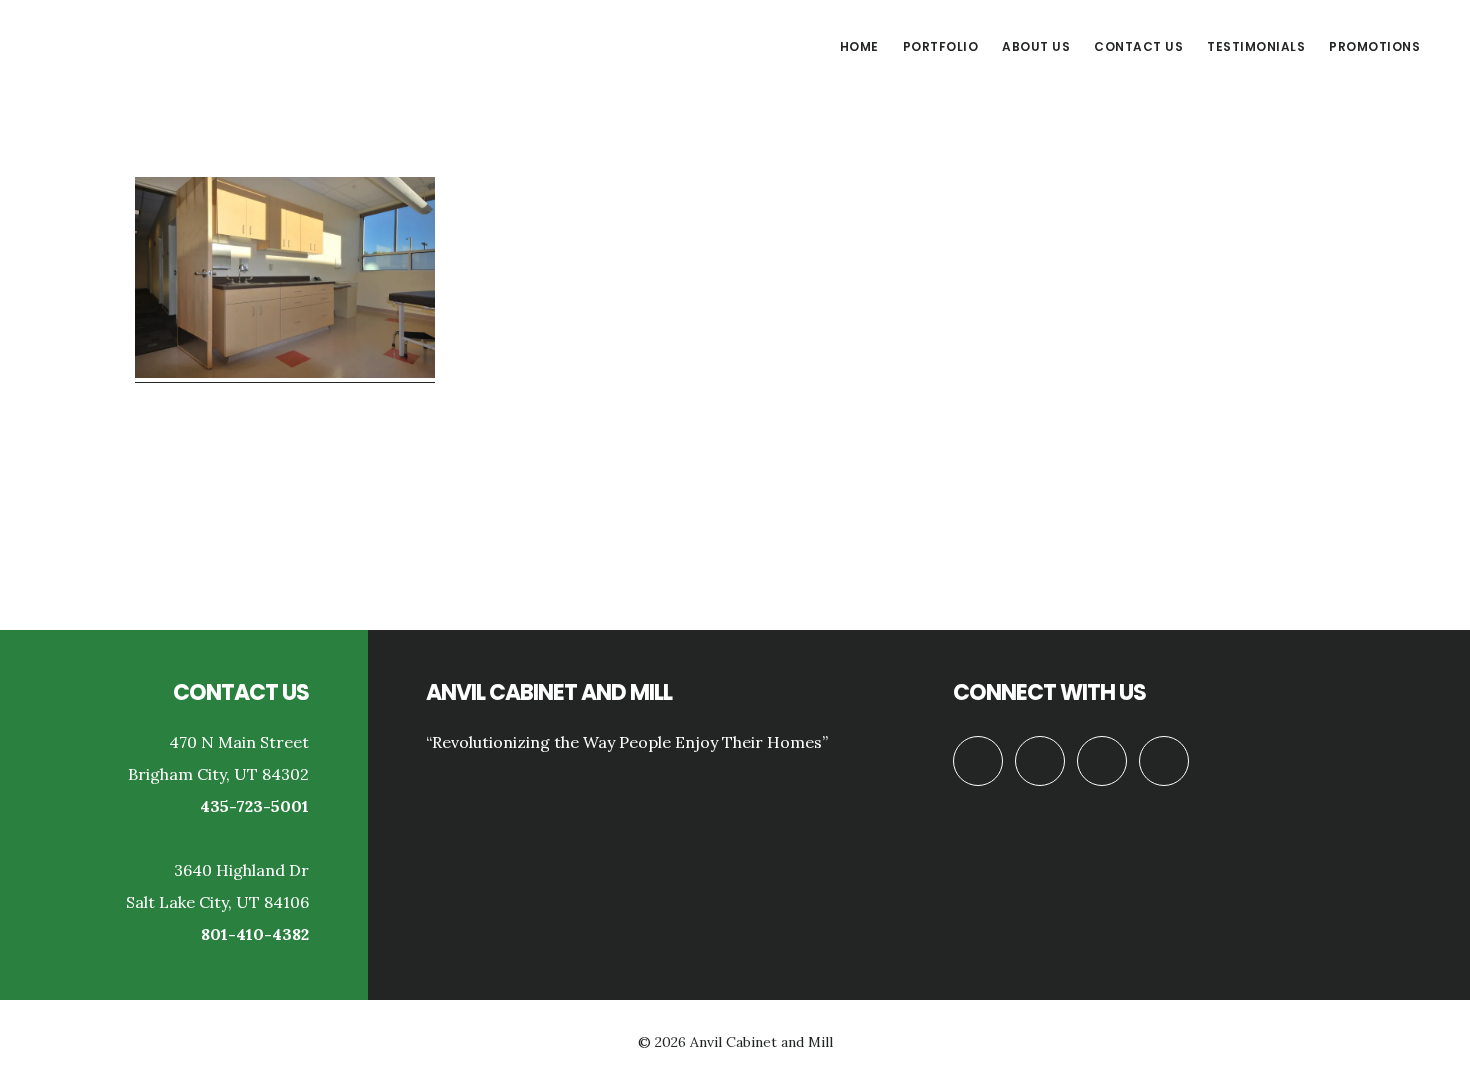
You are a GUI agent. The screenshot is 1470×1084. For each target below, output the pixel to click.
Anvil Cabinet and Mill (190, 44)
